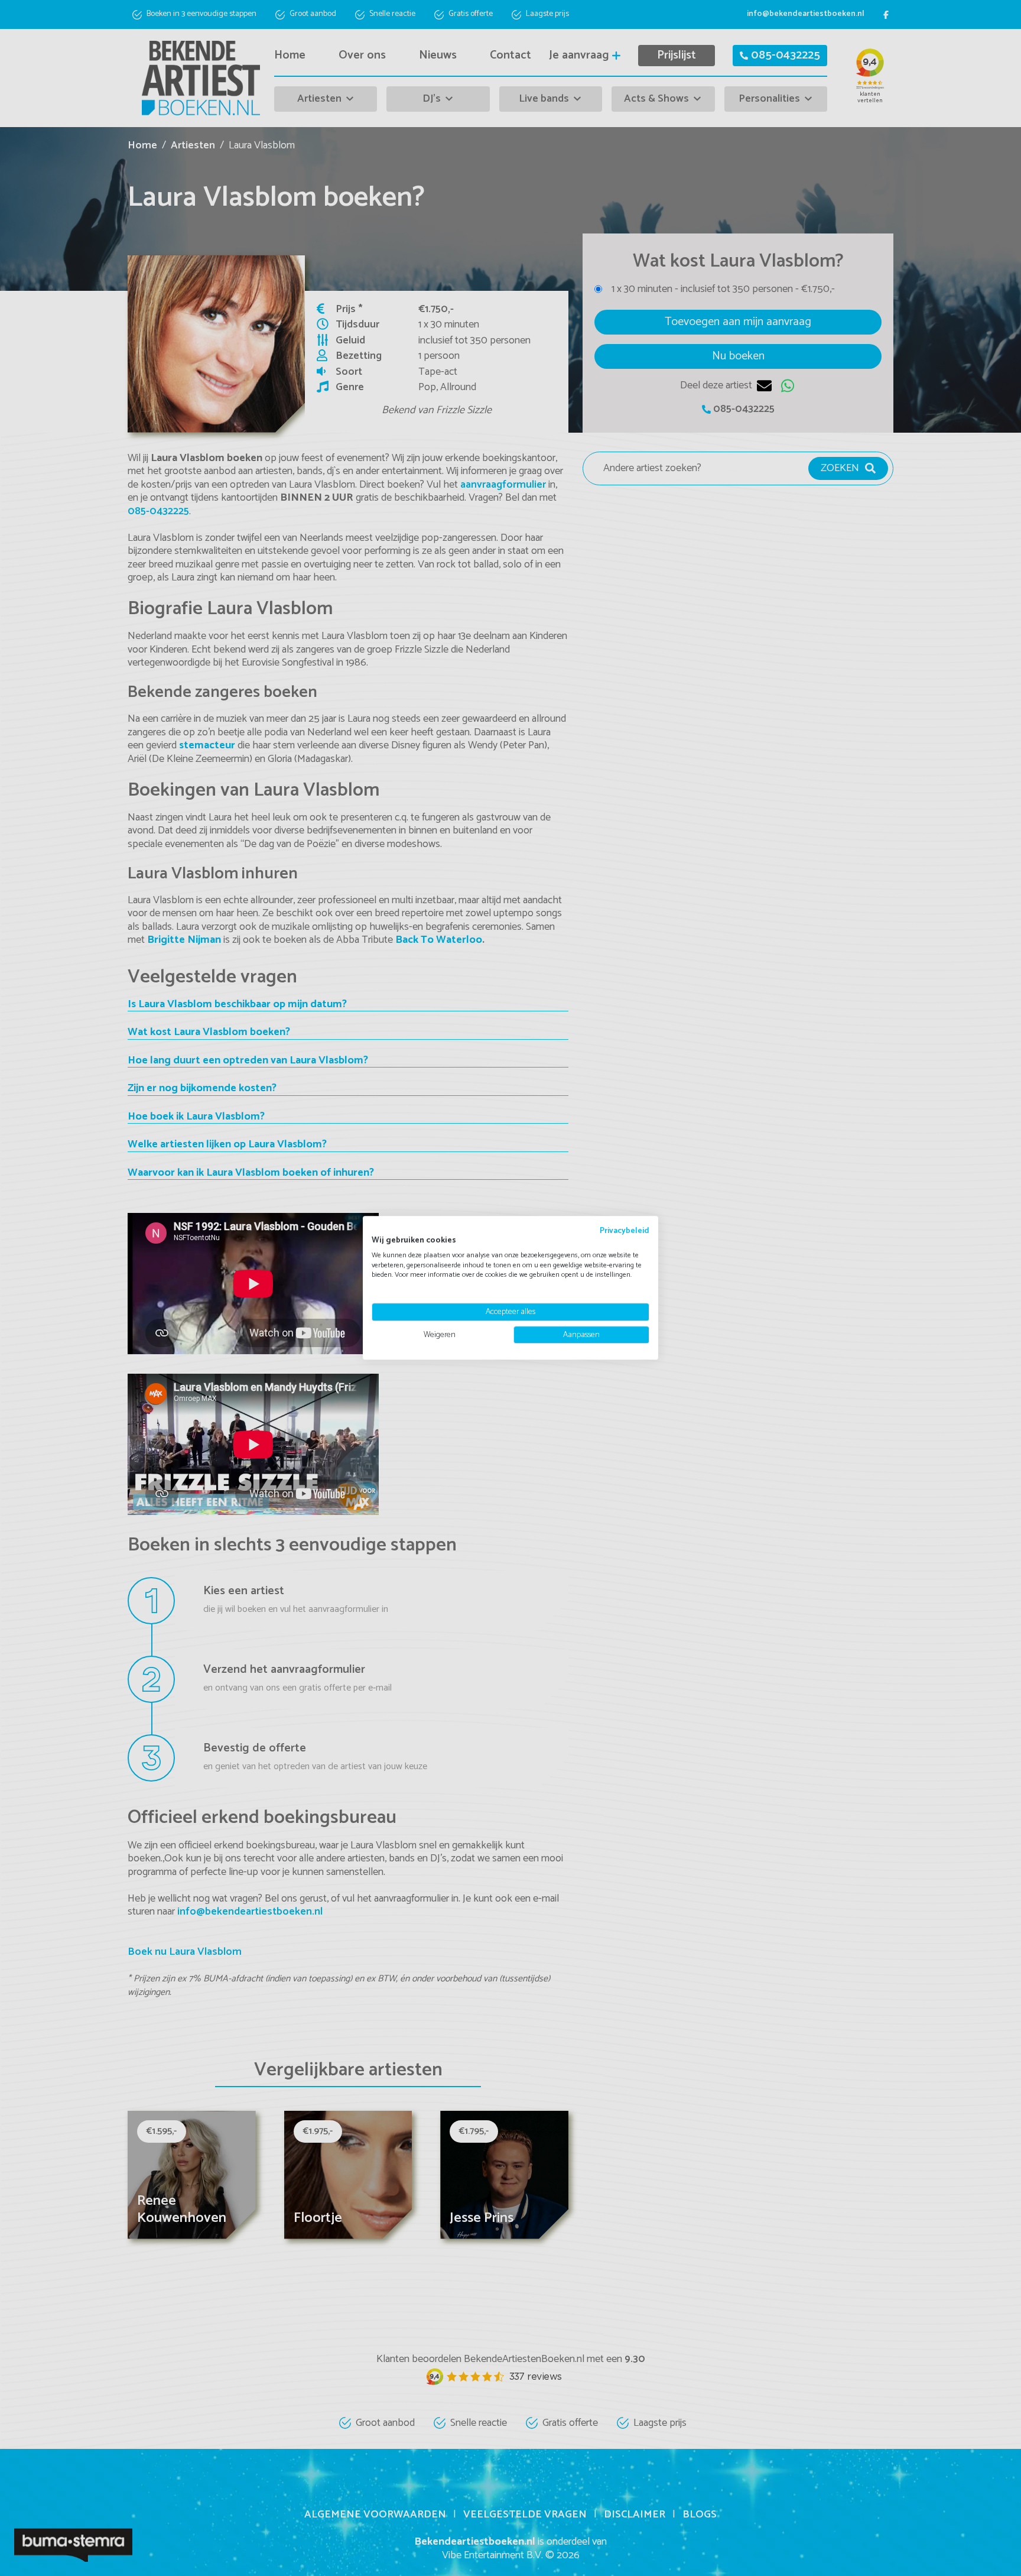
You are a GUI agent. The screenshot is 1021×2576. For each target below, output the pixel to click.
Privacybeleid (625, 1231)
